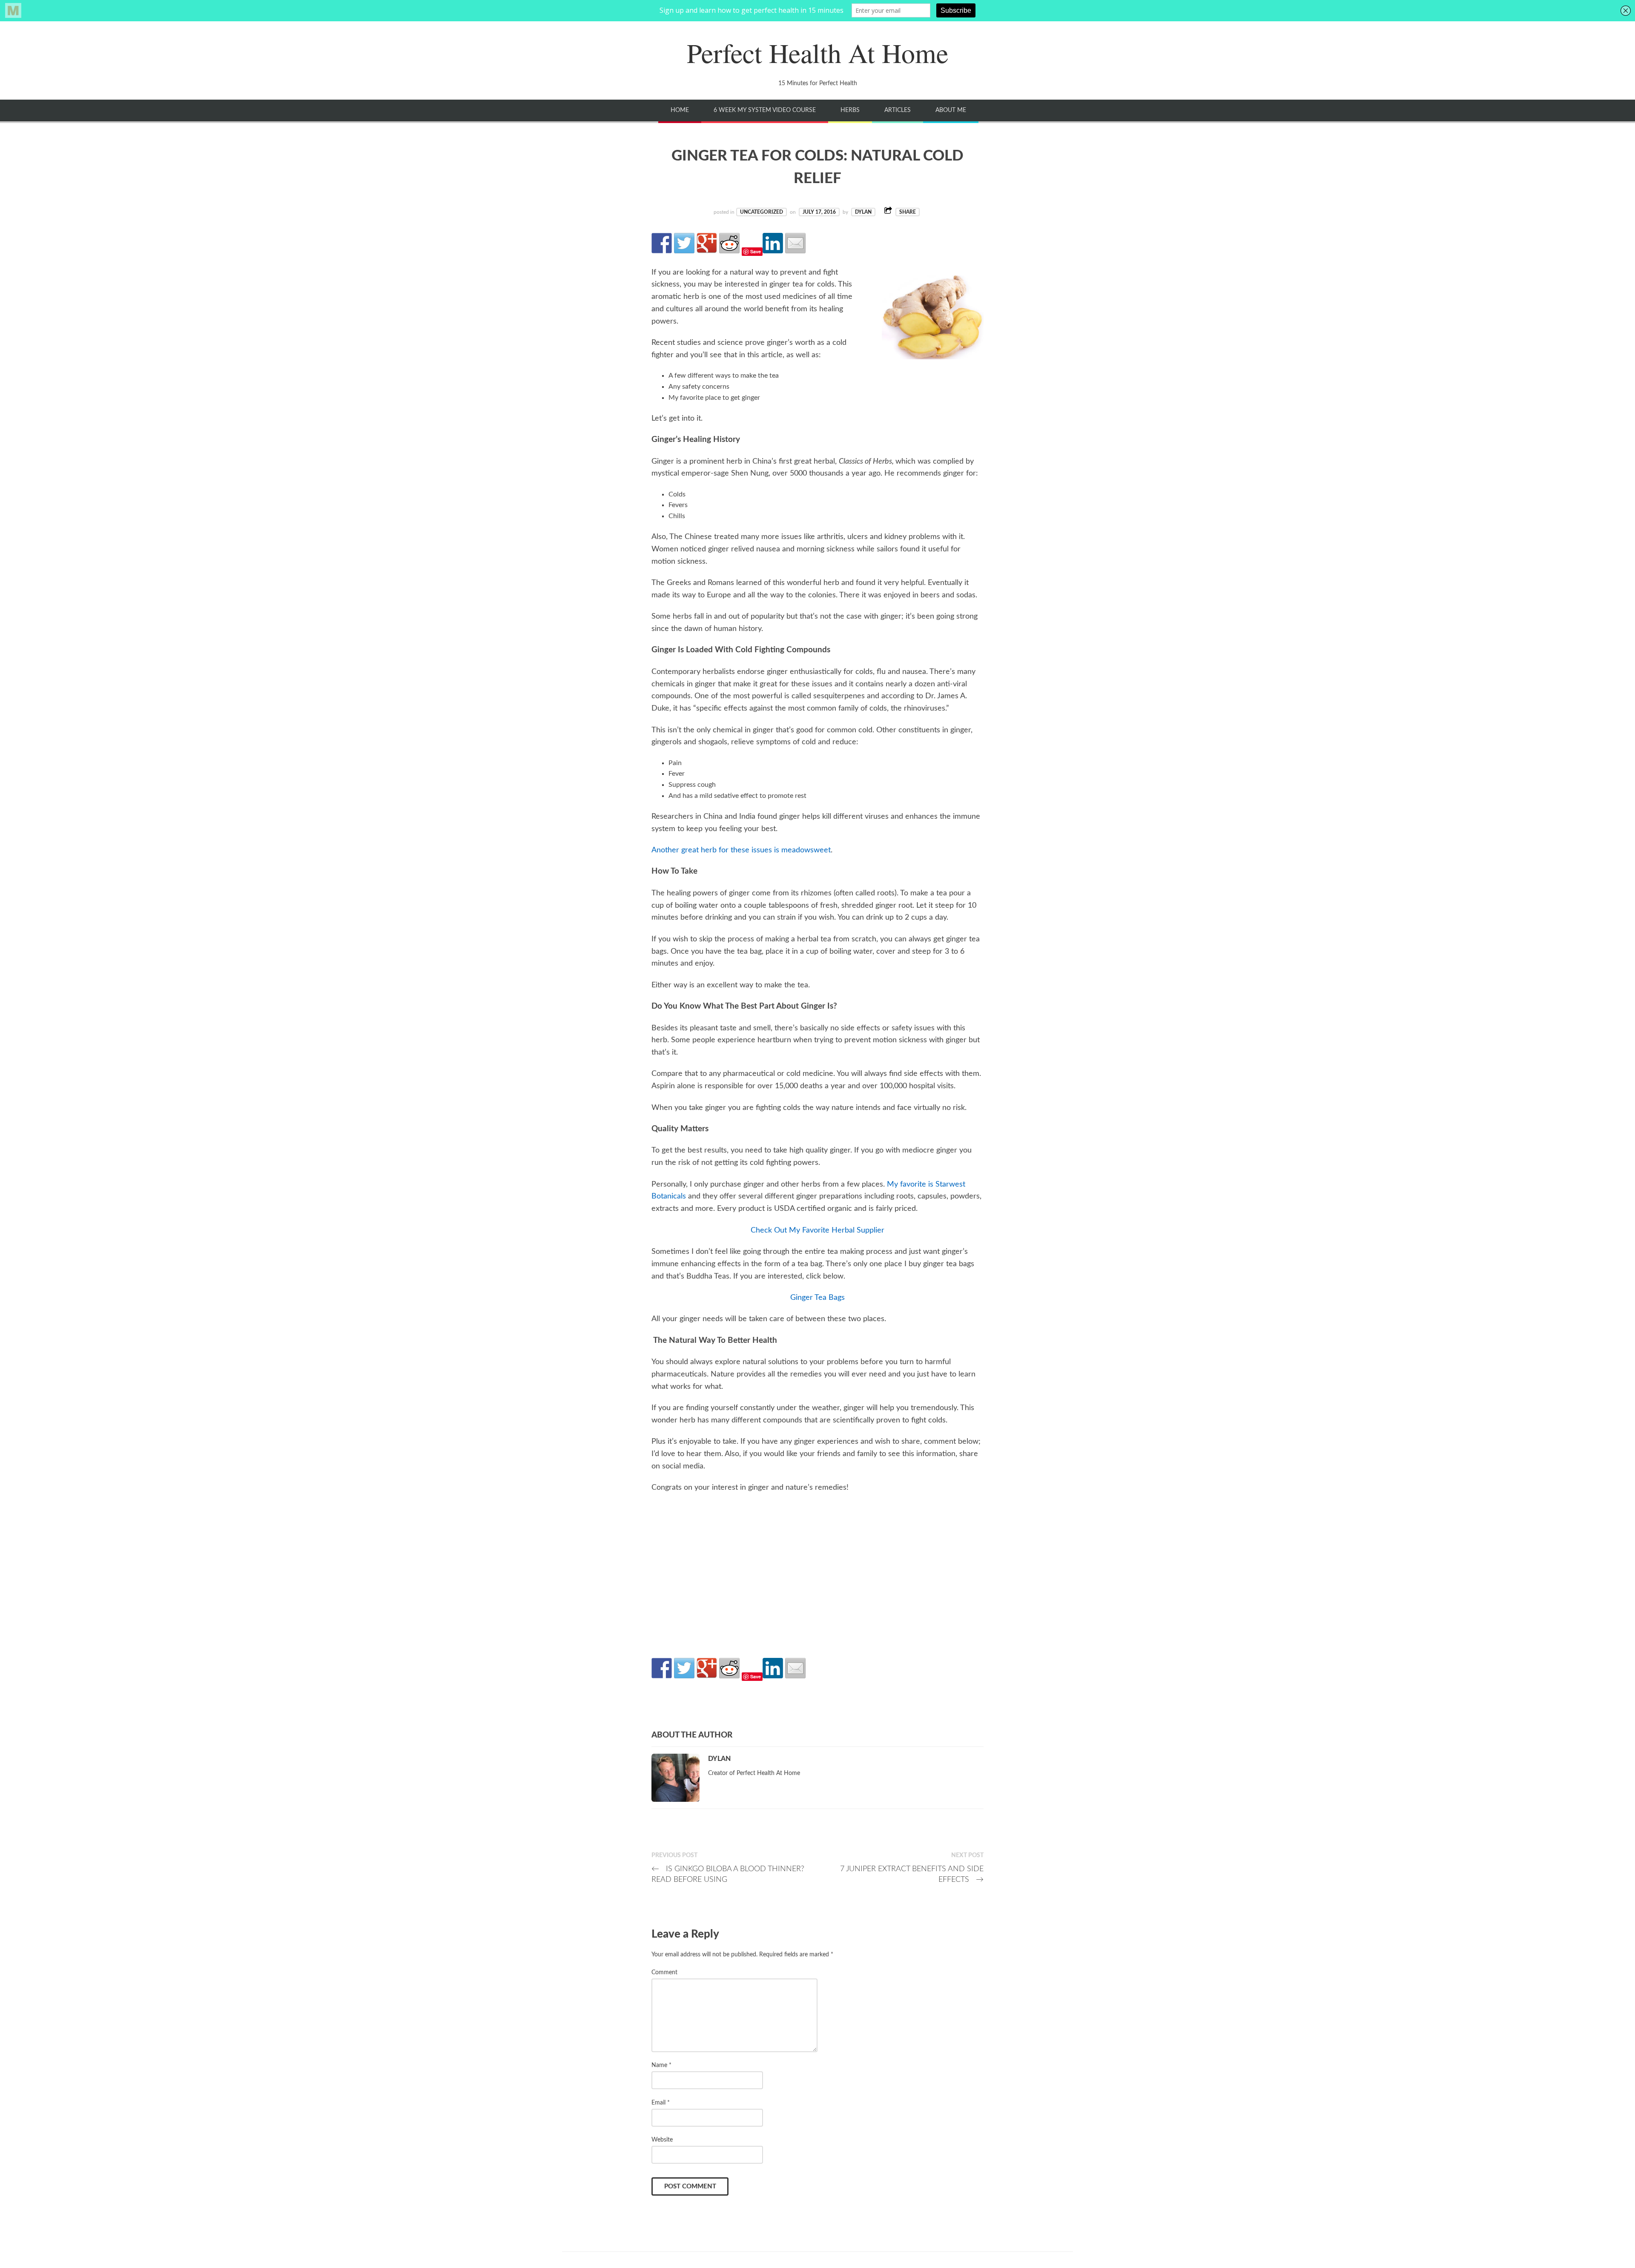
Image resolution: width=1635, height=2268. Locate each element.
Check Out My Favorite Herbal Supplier (817, 1230)
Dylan (863, 212)
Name (661, 2065)
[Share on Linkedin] (773, 243)
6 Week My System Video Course (765, 110)
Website (662, 2140)
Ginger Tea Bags (817, 1298)
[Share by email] (795, 243)
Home (680, 110)
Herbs (850, 110)
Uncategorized (762, 212)
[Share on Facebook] (662, 243)
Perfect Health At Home (817, 52)
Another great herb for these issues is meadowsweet (741, 850)
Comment (664, 1972)
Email (661, 2103)
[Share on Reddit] (729, 243)
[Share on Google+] (707, 243)
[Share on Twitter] (684, 243)
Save (756, 251)
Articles (898, 110)
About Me (951, 110)
